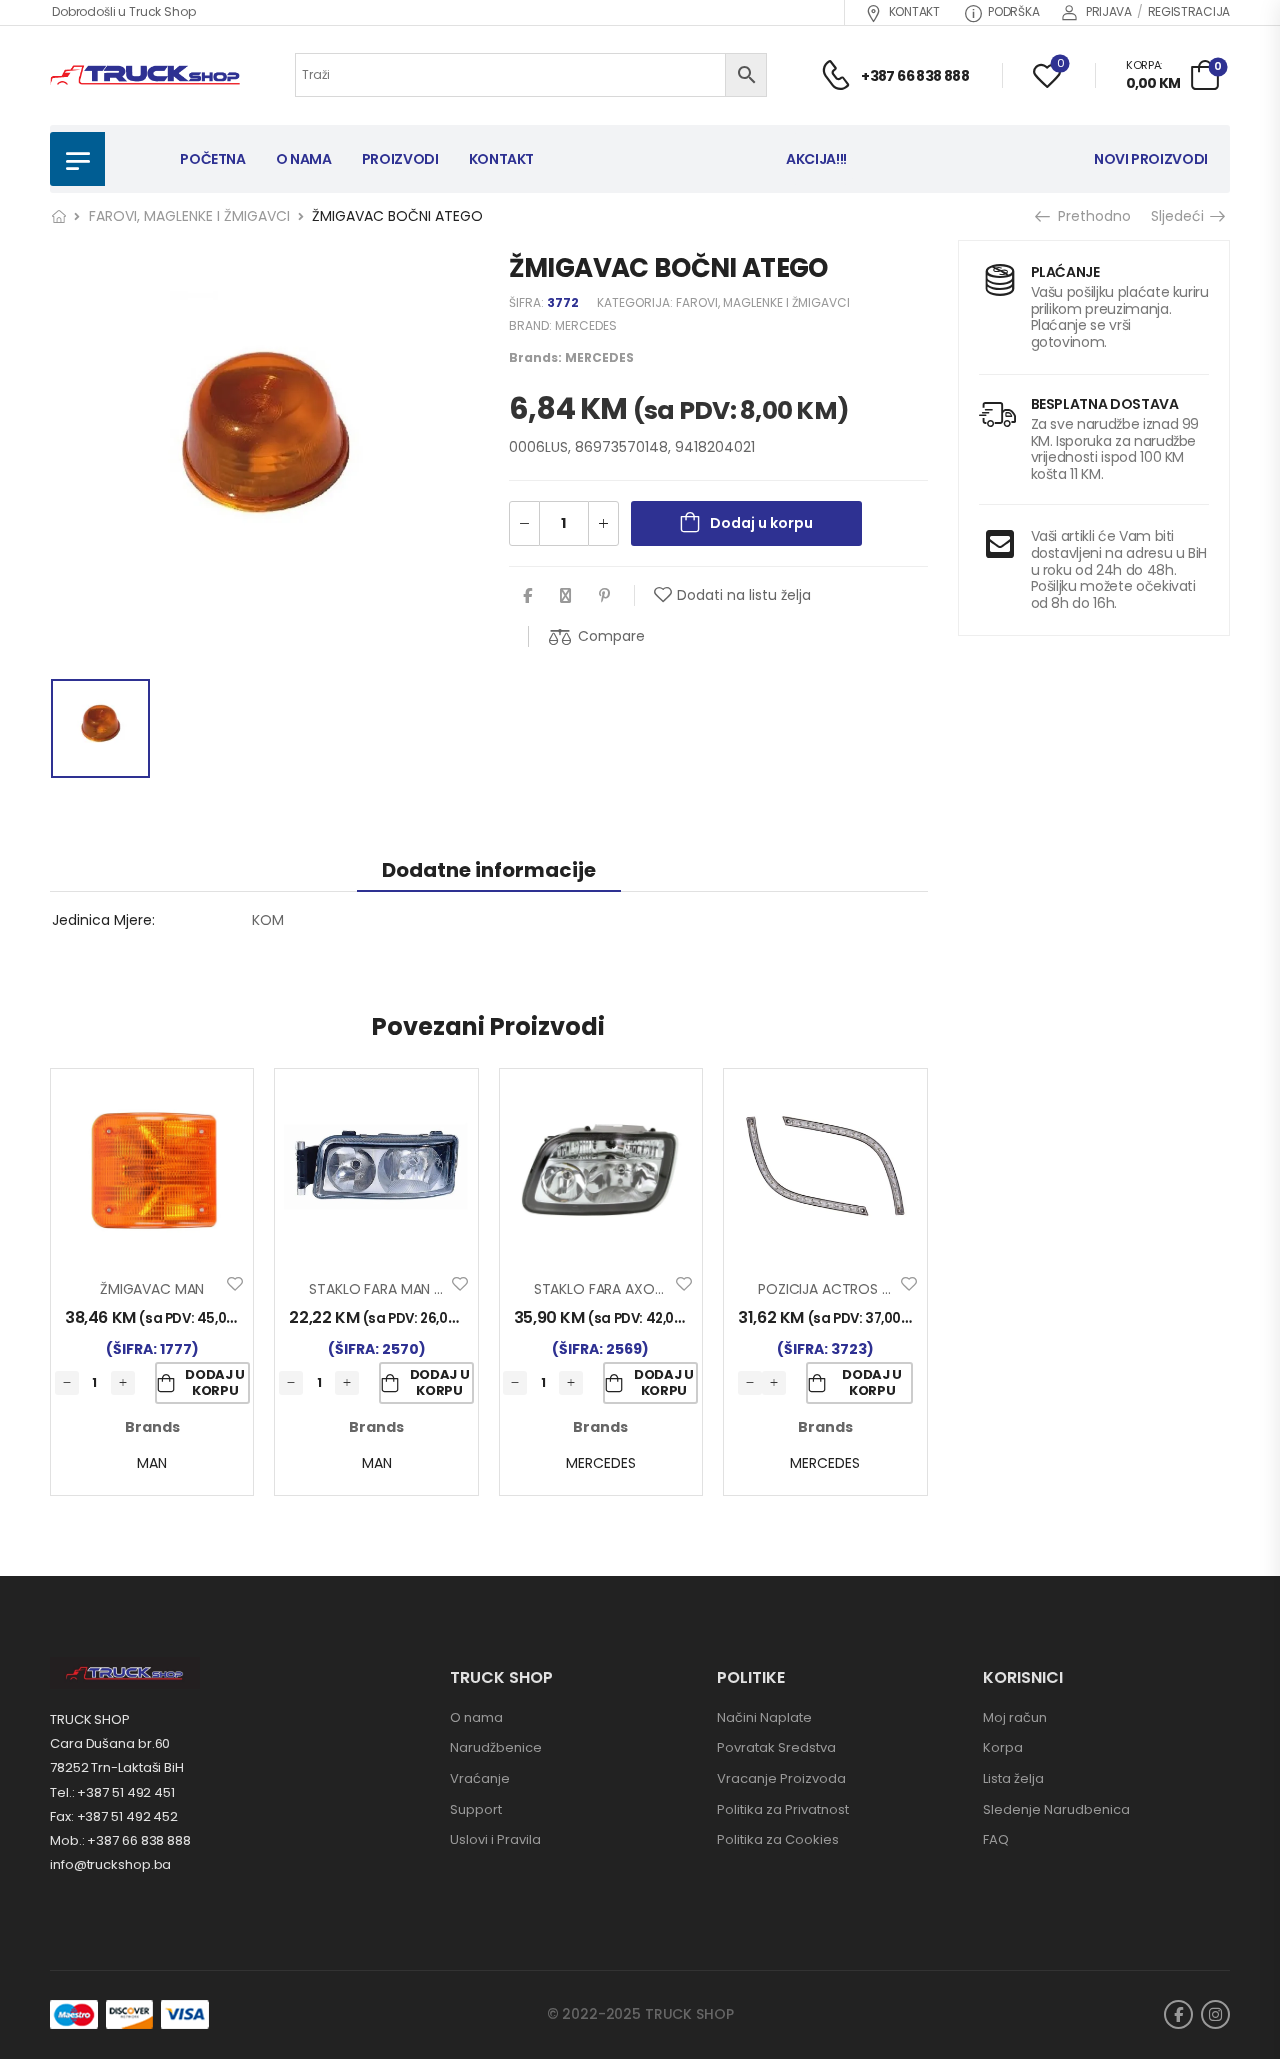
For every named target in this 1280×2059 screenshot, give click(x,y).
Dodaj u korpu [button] (215, 1382)
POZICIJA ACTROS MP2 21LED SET (866, 1289)
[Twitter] (565, 595)
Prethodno (1091, 216)
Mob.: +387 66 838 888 (120, 1840)
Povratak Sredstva (776, 1747)
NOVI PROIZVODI (1151, 159)
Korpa (1003, 1747)
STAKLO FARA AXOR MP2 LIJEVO (637, 1289)
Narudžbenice (496, 1747)
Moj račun (1015, 1717)
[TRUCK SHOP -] (145, 75)
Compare (611, 636)
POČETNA (213, 159)
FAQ (996, 1839)
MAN (152, 1463)
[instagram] (1215, 2014)
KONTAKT (914, 11)
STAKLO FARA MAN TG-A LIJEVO (413, 1289)
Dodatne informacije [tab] (489, 870)
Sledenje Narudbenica (1056, 1809)
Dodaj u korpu (761, 523)
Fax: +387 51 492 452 (114, 1816)
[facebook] (1178, 2014)
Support (476, 1809)
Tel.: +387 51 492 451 (112, 1792)
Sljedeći (1182, 216)
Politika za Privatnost (783, 1809)
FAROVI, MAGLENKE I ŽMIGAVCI (189, 216)
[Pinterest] (604, 595)
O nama (476, 1717)
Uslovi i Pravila (495, 1839)
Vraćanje (480, 1778)
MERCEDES (586, 325)
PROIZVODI (400, 159)
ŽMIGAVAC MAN (152, 1289)
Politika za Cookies (778, 1839)
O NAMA (304, 159)
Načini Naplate (764, 1717)
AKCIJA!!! (816, 159)
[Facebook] (527, 595)
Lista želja (1013, 1778)
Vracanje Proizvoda (781, 1778)
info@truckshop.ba (110, 1864)
